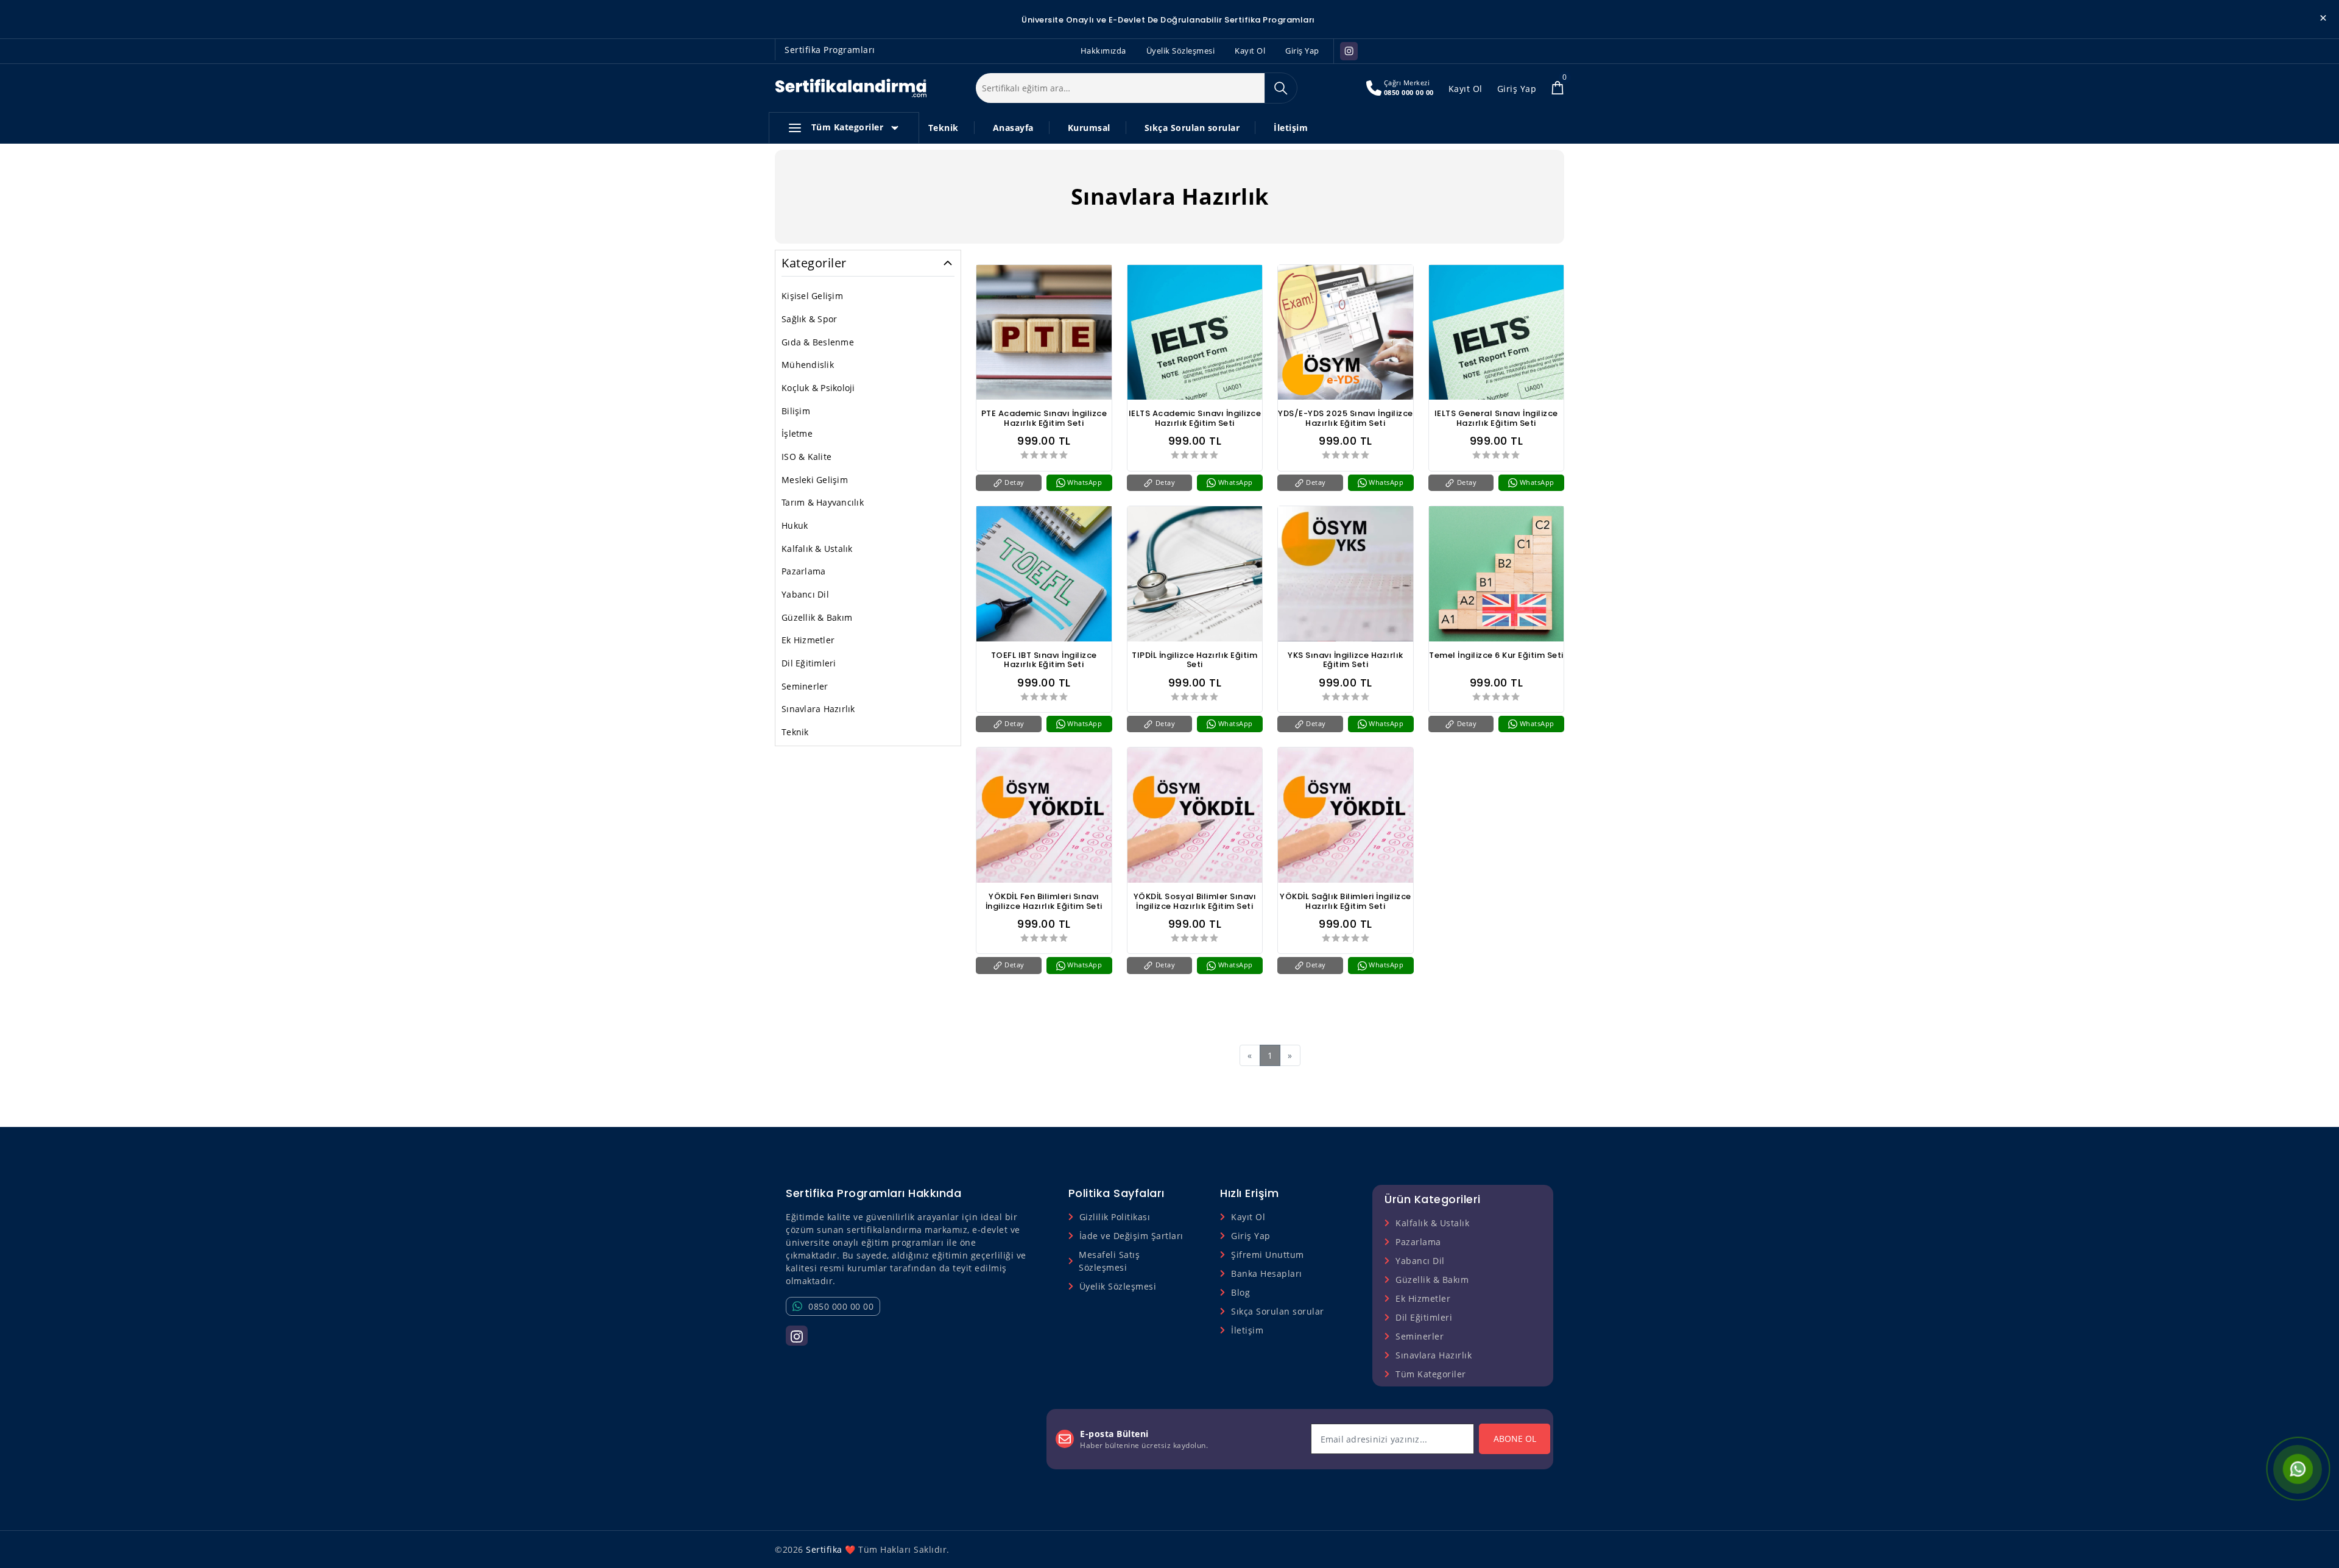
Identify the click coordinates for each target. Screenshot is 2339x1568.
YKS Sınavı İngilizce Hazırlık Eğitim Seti (1346, 660)
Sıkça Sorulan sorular (1192, 128)
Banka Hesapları (1267, 1273)
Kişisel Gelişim (812, 296)
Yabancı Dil (805, 594)
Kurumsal (1089, 128)
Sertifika (824, 1549)
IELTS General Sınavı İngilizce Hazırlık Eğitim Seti (1496, 418)
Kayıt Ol (1250, 51)
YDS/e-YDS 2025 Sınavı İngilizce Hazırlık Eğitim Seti (1346, 418)
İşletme (797, 433)
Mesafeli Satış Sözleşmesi (1109, 1261)
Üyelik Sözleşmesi (1181, 51)
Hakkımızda (1103, 51)
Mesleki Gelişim (815, 480)
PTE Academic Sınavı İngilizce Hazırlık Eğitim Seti (1044, 418)
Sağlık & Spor (809, 319)
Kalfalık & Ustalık (817, 549)
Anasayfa (1013, 128)
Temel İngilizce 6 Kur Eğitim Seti (1496, 656)
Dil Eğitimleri (809, 663)
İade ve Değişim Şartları (1131, 1236)
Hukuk (795, 525)
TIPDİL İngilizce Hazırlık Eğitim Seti (1194, 660)
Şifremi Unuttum (1268, 1255)
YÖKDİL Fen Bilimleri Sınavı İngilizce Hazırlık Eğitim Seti (1044, 902)
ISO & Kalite (806, 457)
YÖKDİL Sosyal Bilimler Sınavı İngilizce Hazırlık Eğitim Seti (1195, 902)
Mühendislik (808, 365)
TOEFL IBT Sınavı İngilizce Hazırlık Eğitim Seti (1044, 660)
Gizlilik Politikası (1115, 1217)
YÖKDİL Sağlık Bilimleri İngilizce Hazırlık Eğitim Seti (1346, 902)
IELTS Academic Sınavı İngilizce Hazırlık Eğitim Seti (1195, 418)
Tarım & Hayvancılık (823, 502)
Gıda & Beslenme (818, 342)
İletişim (1291, 128)
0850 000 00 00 (1409, 92)
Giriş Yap (1302, 51)
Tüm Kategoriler (847, 127)
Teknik (944, 128)
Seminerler (805, 686)
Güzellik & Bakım (817, 617)
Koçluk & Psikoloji (818, 388)
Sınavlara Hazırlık (818, 709)
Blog (1240, 1292)
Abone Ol (1515, 1439)
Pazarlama (803, 571)
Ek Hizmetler (808, 640)
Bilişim (796, 411)
